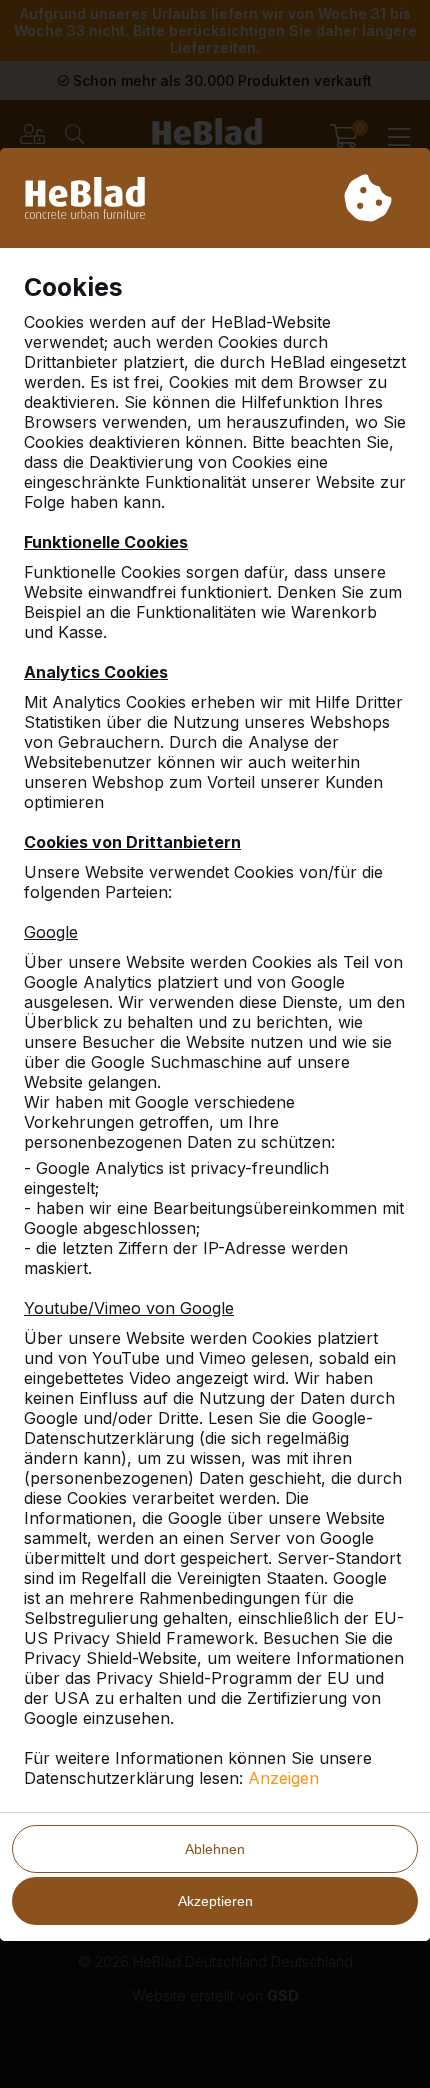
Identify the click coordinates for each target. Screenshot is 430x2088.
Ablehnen (215, 1849)
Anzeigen (283, 1778)
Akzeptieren (215, 1901)
